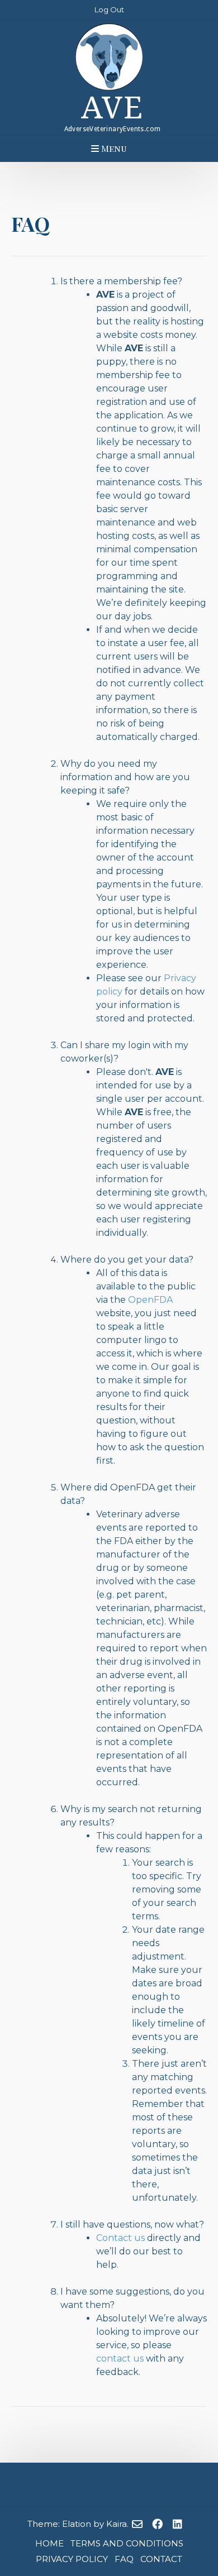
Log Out (109, 9)
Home (49, 2543)
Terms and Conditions (127, 2543)
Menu (113, 148)
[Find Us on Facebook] (157, 2525)
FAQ (124, 2559)
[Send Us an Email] (137, 2525)
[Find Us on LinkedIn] (177, 2525)
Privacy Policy (72, 2559)
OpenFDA (150, 1300)
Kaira (117, 2524)
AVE (112, 108)
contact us (120, 2358)
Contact (161, 2559)
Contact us (120, 2238)
